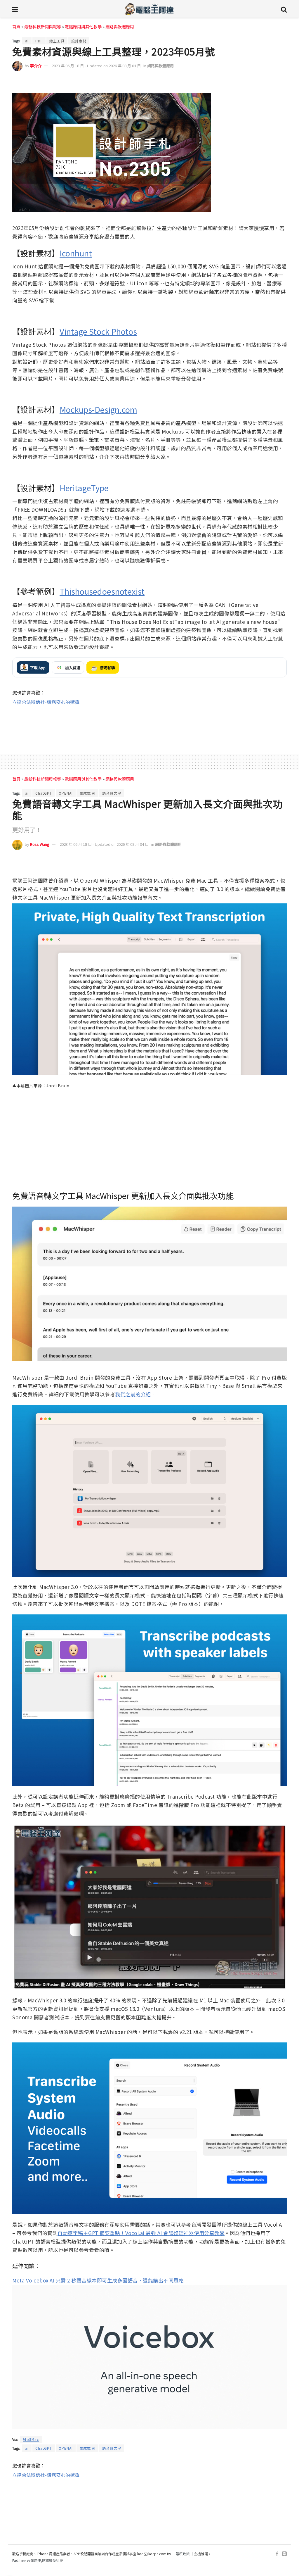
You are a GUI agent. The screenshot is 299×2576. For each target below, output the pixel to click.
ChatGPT (44, 793)
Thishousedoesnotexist (102, 591)
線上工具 (57, 41)
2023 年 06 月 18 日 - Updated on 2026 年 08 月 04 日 (96, 66)
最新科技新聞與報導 (43, 27)
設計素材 (79, 41)
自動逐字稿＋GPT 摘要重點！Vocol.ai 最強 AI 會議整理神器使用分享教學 (141, 2233)
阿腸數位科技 (53, 2560)
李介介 (36, 66)
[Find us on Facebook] (277, 2554)
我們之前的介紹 (133, 1394)
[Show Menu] (15, 9)
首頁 (16, 27)
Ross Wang (40, 844)
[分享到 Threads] (269, 83)
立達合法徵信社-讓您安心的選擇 (46, 702)
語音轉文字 (112, 793)
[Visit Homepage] (149, 9)
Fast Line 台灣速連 (27, 2560)
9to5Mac (31, 2439)
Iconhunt (76, 253)
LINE (281, 83)
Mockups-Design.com (98, 409)
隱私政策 (182, 2554)
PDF (39, 41)
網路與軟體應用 (120, 27)
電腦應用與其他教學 (83, 27)
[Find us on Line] (284, 2554)
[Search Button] (284, 9)
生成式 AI (87, 793)
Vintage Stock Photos (98, 331)
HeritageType (84, 488)
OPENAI (66, 793)
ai (27, 41)
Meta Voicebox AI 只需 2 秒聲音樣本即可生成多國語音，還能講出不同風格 (98, 2280)
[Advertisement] (149, 725)
